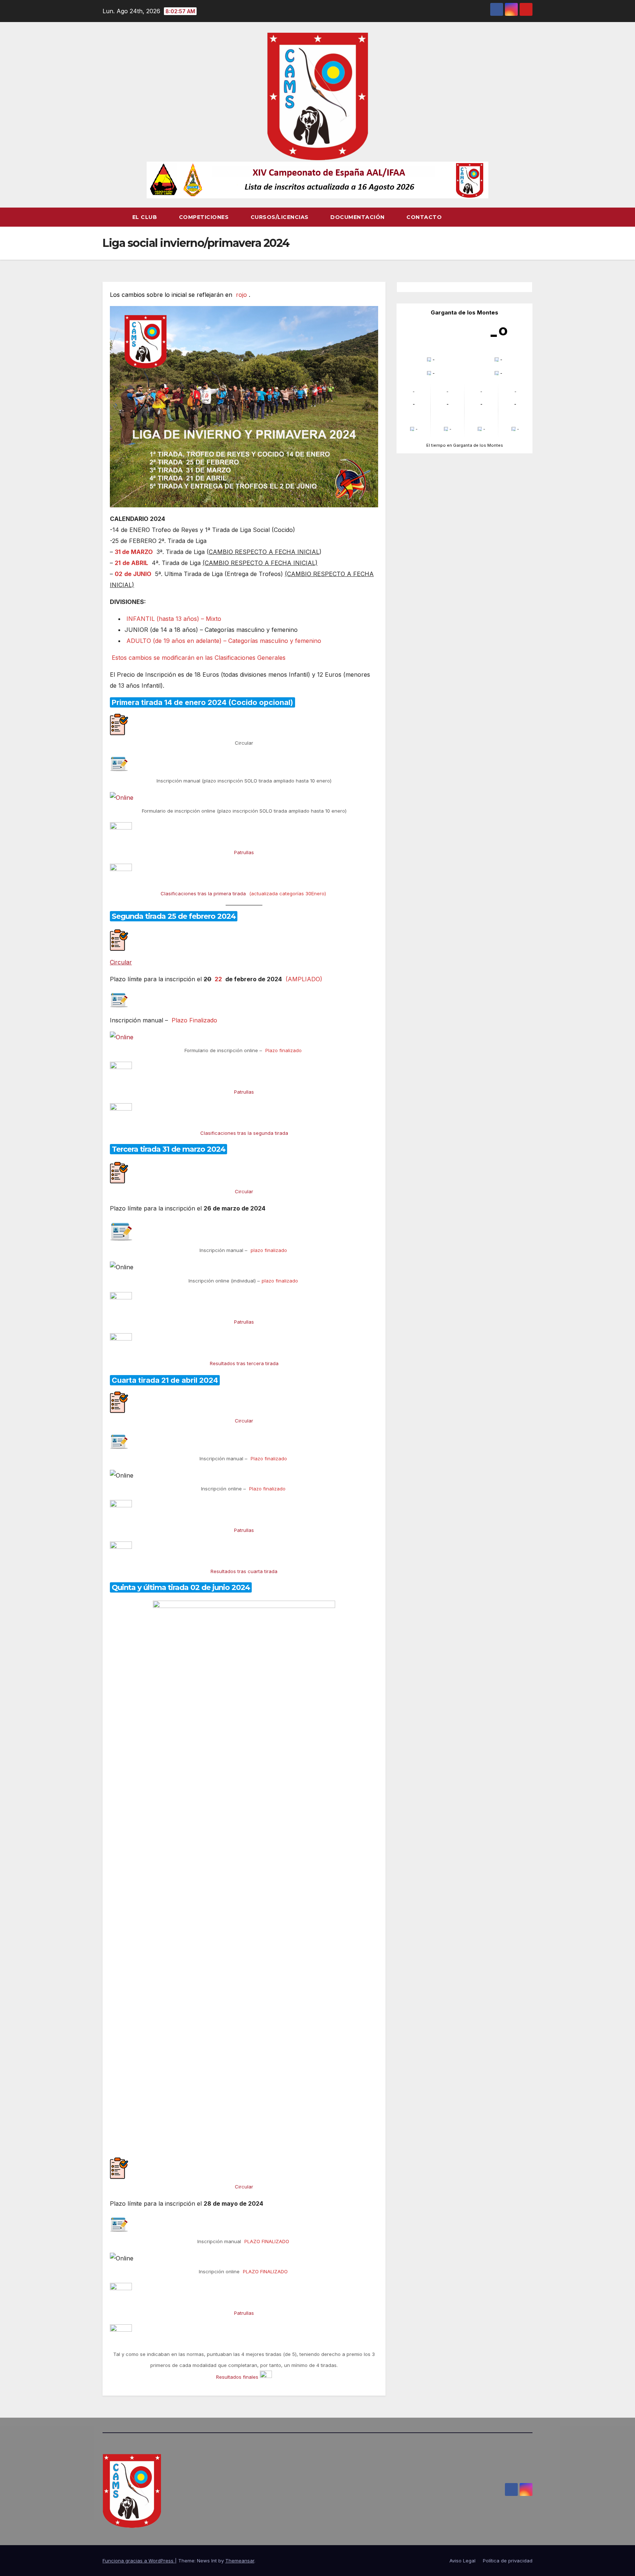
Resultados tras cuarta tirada (244, 1571)
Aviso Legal (462, 2561)
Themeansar (240, 2561)
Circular (121, 962)
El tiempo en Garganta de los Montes (465, 445)
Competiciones (205, 217)
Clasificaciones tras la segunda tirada (244, 1133)
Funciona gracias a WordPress (139, 2561)
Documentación (358, 217)
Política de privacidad (508, 2561)
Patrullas (244, 852)
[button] (527, 217)
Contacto (424, 217)
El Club (146, 217)
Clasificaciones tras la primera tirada (203, 893)
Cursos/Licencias (281, 217)
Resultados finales (237, 2377)
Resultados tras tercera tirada (244, 1363)
